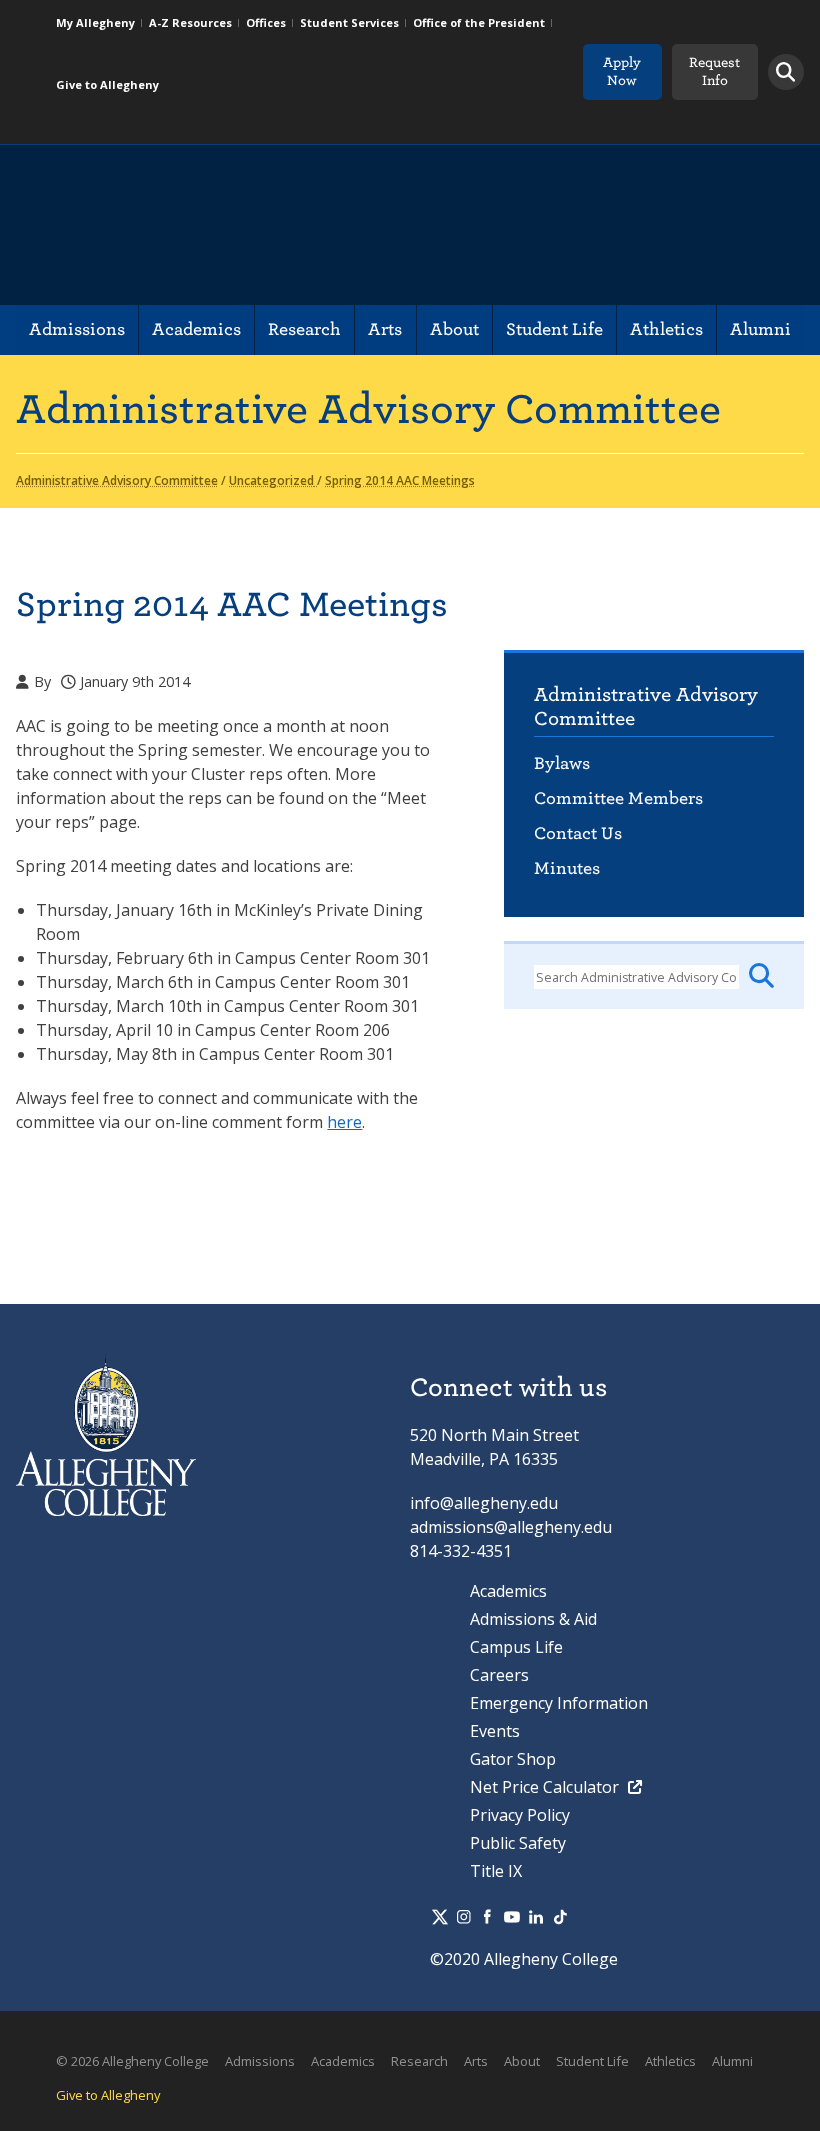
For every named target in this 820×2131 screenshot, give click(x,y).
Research (304, 329)
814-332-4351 (461, 1551)
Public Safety (518, 1843)
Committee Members (618, 798)
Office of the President (479, 22)
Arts (385, 329)
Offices (266, 22)
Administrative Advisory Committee (646, 706)
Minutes (567, 868)
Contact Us (578, 833)
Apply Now (622, 71)
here (344, 1122)
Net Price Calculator (546, 1787)
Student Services (349, 22)
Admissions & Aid (533, 1619)
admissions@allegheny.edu (511, 1527)
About (454, 329)
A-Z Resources (190, 22)
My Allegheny (95, 22)
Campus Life (516, 1647)
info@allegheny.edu (484, 1503)
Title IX (496, 1871)
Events (495, 1731)
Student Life (554, 329)
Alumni (760, 329)
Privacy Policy (520, 1815)
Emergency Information (559, 1703)
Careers (499, 1675)
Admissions (77, 329)
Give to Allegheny (107, 84)
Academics (196, 329)
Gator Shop (513, 1759)
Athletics (666, 329)
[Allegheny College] (246, 225)
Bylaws (562, 763)
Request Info (714, 71)
